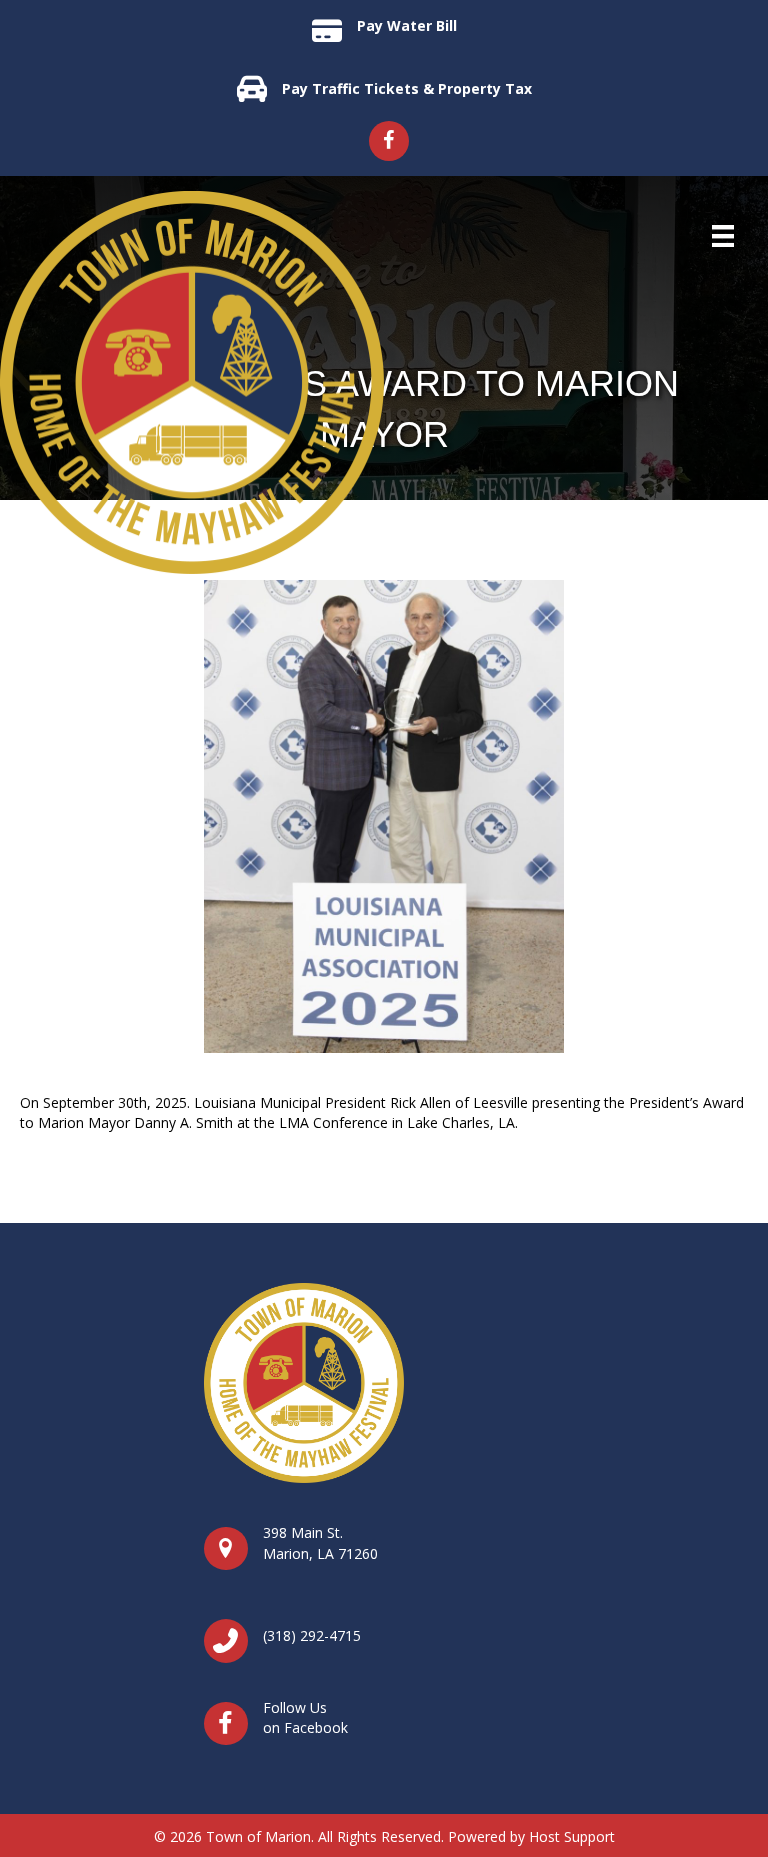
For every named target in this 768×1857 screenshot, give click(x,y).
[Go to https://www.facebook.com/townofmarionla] (389, 141)
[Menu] (723, 236)
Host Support (572, 1836)
